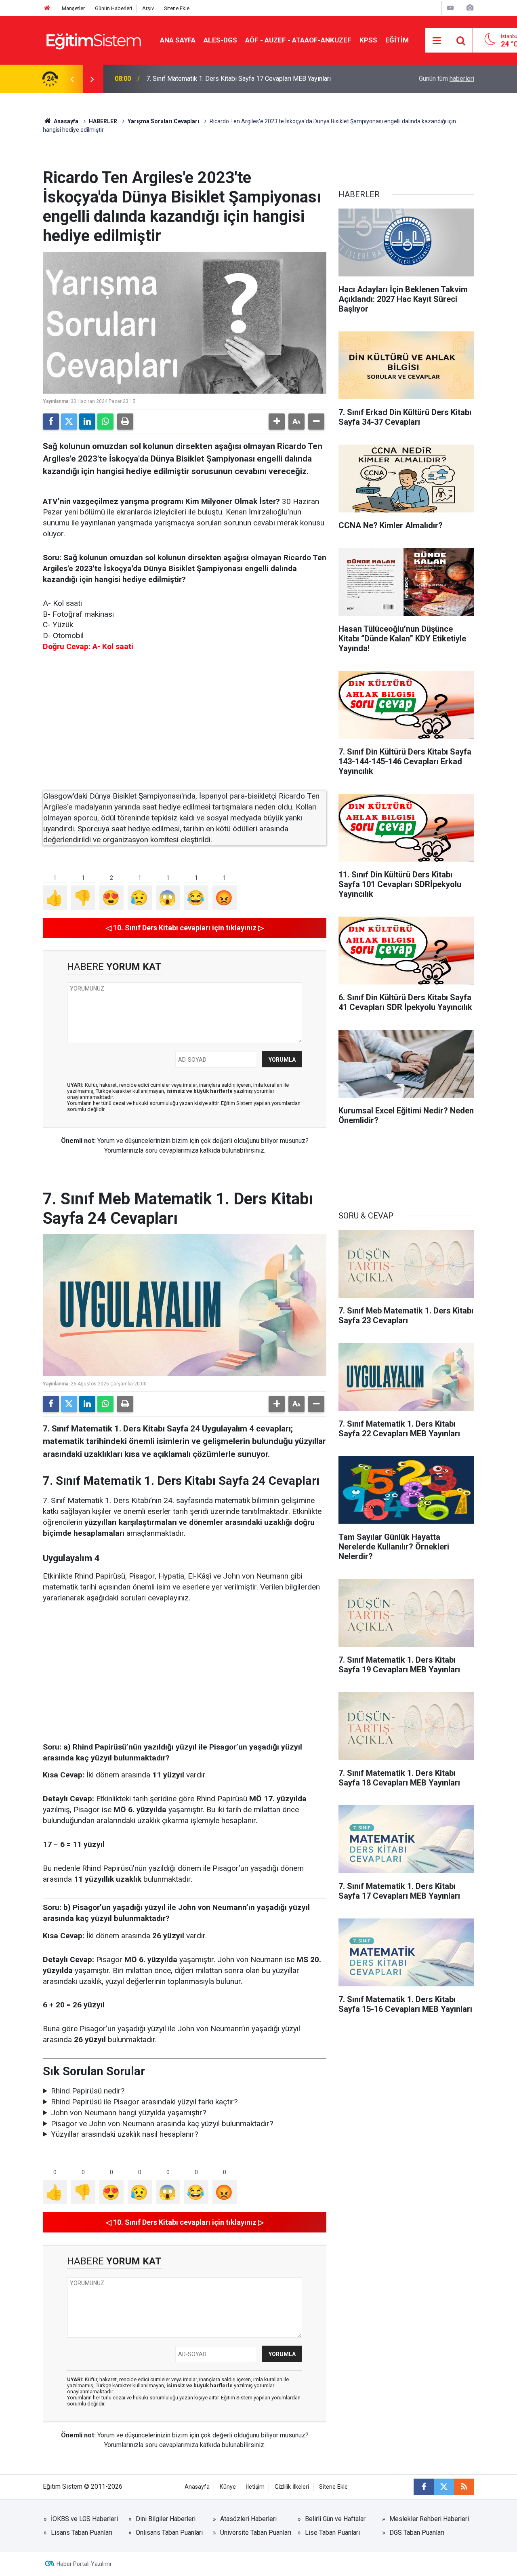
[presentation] (72, 79)
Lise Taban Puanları (332, 2533)
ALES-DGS (220, 40)
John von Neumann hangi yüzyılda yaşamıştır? (128, 2113)
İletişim (255, 2487)
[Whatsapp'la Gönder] (105, 422)
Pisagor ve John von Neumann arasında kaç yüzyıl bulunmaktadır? (162, 2124)
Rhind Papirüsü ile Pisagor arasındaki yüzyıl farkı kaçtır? (144, 2102)
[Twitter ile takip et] (444, 2487)
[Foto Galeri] (470, 8)
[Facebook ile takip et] (424, 2487)
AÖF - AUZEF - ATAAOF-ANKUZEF (298, 40)
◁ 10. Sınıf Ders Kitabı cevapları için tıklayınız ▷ (185, 928)
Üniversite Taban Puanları (256, 2533)
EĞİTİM (397, 40)
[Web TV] (450, 8)
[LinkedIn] (87, 422)
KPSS (368, 40)
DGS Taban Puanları (417, 2533)
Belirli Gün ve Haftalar (335, 2519)
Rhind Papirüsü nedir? (88, 2091)
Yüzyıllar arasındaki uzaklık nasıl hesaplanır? (124, 2134)
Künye (228, 2487)
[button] (277, 422)
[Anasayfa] (47, 8)
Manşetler (73, 8)
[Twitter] (69, 422)
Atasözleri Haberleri (248, 2519)
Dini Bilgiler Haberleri (166, 2519)
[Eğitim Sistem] (93, 40)
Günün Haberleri (113, 8)
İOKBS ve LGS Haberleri (84, 2519)
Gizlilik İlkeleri (292, 2487)
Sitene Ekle (177, 8)
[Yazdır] (125, 422)
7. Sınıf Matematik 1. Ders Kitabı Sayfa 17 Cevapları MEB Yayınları (239, 79)
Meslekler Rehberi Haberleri (429, 2519)
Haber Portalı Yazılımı (84, 2564)
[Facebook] (51, 422)
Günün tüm (447, 79)
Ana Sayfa (178, 40)
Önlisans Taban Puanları (169, 2533)
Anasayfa (65, 121)
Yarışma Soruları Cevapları (163, 121)
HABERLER (103, 121)
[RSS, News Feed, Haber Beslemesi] (464, 2487)
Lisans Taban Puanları (82, 2533)
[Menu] (437, 41)
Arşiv (148, 8)
